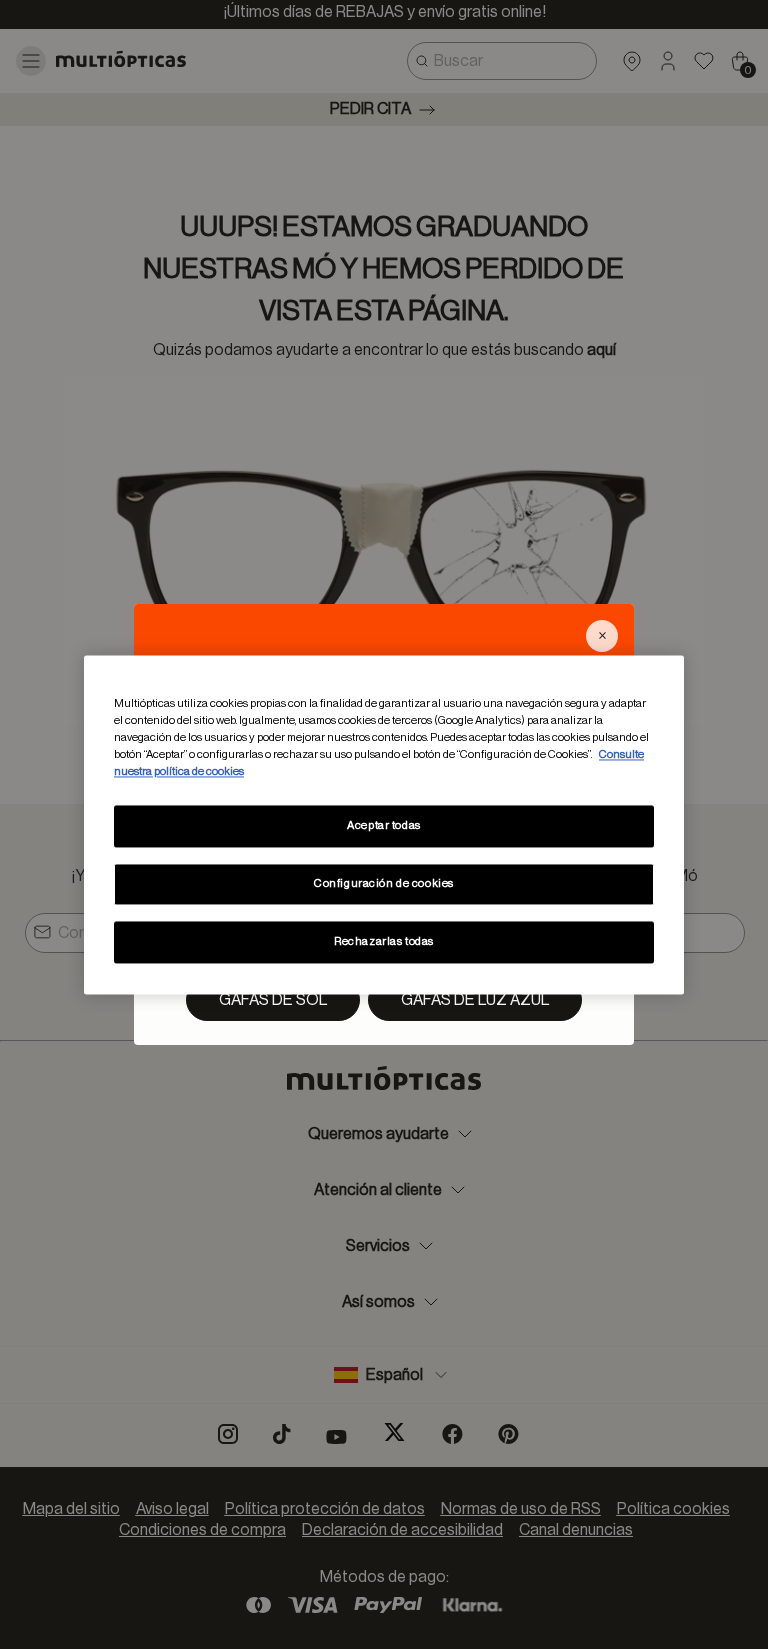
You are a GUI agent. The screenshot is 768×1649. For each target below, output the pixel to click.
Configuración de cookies (384, 883)
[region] (384, 824)
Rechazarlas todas (384, 941)
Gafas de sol (273, 1000)
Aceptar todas (383, 825)
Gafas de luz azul (475, 1000)
